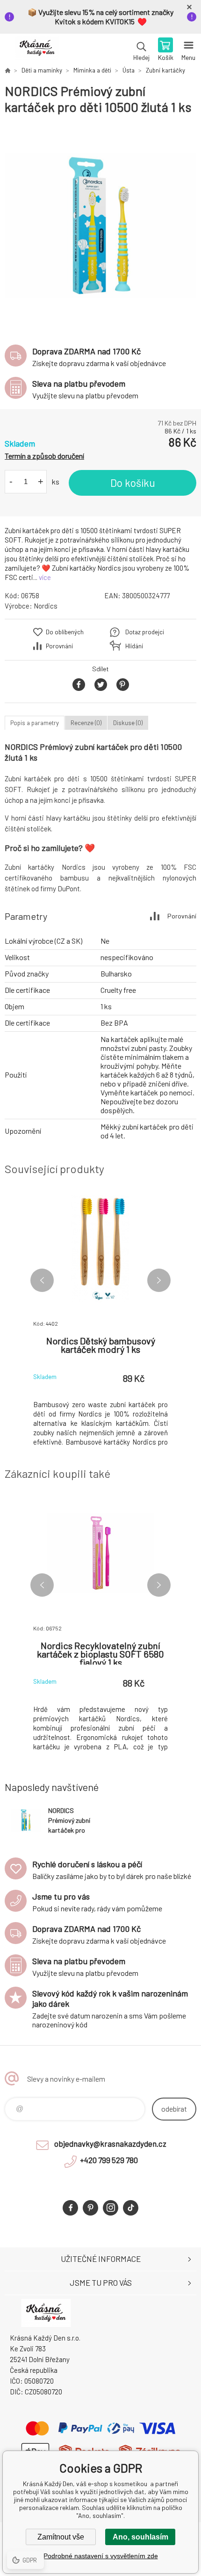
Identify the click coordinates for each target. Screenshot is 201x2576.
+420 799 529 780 (109, 2160)
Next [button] (159, 1280)
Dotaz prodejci (145, 632)
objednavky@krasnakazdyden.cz (110, 2143)
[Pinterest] (90, 2208)
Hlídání (134, 646)
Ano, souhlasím (140, 2537)
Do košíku (133, 483)
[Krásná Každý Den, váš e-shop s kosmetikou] (7, 70)
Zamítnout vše (61, 2537)
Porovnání (59, 646)
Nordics (46, 606)
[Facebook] (70, 2208)
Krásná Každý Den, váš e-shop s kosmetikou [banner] (37, 50)
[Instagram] (111, 2208)
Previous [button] (42, 1280)
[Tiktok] (131, 2208)
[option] (100, 225)
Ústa (129, 70)
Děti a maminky (42, 70)
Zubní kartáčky (165, 70)
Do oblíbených (65, 632)
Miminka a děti (92, 70)
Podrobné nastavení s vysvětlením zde (101, 2556)
